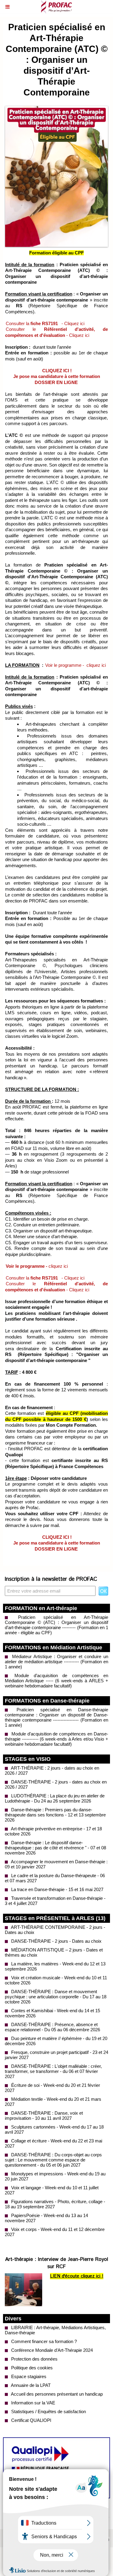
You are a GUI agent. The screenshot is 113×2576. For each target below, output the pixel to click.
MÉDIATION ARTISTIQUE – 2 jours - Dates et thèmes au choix (54, 1952)
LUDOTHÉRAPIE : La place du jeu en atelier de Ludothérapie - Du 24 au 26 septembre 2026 (55, 1798)
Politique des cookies (31, 2368)
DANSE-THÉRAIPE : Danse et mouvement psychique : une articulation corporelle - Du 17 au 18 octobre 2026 (56, 1997)
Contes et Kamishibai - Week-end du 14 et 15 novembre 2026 (52, 2013)
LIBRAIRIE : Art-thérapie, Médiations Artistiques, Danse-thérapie (55, 2330)
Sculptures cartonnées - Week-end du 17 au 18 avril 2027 (54, 2129)
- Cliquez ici (72, 323)
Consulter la (32, 323)
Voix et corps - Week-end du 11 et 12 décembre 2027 (55, 2232)
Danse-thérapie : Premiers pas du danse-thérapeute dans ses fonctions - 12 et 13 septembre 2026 (55, 1815)
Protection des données (34, 2359)
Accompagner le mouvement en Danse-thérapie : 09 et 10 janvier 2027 (56, 1864)
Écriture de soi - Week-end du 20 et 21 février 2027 (52, 2088)
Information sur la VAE (33, 2403)
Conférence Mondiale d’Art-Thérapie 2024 (51, 2350)
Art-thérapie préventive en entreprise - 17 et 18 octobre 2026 (53, 1831)
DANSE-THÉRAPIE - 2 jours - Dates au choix (56, 1941)
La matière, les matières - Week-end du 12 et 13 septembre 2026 (55, 1966)
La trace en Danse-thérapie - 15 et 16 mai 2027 (57, 1889)
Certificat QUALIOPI (31, 2420)
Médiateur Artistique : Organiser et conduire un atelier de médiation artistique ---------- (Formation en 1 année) (56, 1662)
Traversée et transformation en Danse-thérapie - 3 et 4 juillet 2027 (55, 1901)
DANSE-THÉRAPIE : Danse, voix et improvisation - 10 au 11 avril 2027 (44, 2116)
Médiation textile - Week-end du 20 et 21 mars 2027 (53, 2102)
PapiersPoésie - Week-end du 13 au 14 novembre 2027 (46, 2218)
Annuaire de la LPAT (30, 2385)
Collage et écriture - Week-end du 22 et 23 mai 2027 (53, 2143)
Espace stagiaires (28, 2376)
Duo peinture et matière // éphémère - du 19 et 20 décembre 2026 (56, 2041)
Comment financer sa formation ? (43, 2341)
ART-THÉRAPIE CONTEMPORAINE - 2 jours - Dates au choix (55, 1930)
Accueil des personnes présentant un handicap (56, 2394)
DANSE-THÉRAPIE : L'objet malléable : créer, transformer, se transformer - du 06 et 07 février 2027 (53, 2071)
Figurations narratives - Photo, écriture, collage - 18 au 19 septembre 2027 (55, 2204)
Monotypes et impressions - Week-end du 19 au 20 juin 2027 (55, 2176)
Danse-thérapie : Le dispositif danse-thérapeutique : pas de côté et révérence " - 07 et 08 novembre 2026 (55, 1848)
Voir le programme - (65, 665)
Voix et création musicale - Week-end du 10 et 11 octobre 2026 (56, 1980)
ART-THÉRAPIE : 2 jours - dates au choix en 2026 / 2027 (52, 1771)
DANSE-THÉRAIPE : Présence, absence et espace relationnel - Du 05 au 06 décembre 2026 (52, 2027)
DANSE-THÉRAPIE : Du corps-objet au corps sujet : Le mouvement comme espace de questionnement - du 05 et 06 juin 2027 (53, 2160)
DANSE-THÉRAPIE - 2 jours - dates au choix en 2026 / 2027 (56, 1784)
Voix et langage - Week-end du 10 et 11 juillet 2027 (52, 2190)
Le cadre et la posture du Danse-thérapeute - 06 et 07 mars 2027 (55, 1878)
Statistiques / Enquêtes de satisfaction (48, 2411)
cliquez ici (96, 665)
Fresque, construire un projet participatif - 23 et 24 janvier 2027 (56, 2055)
